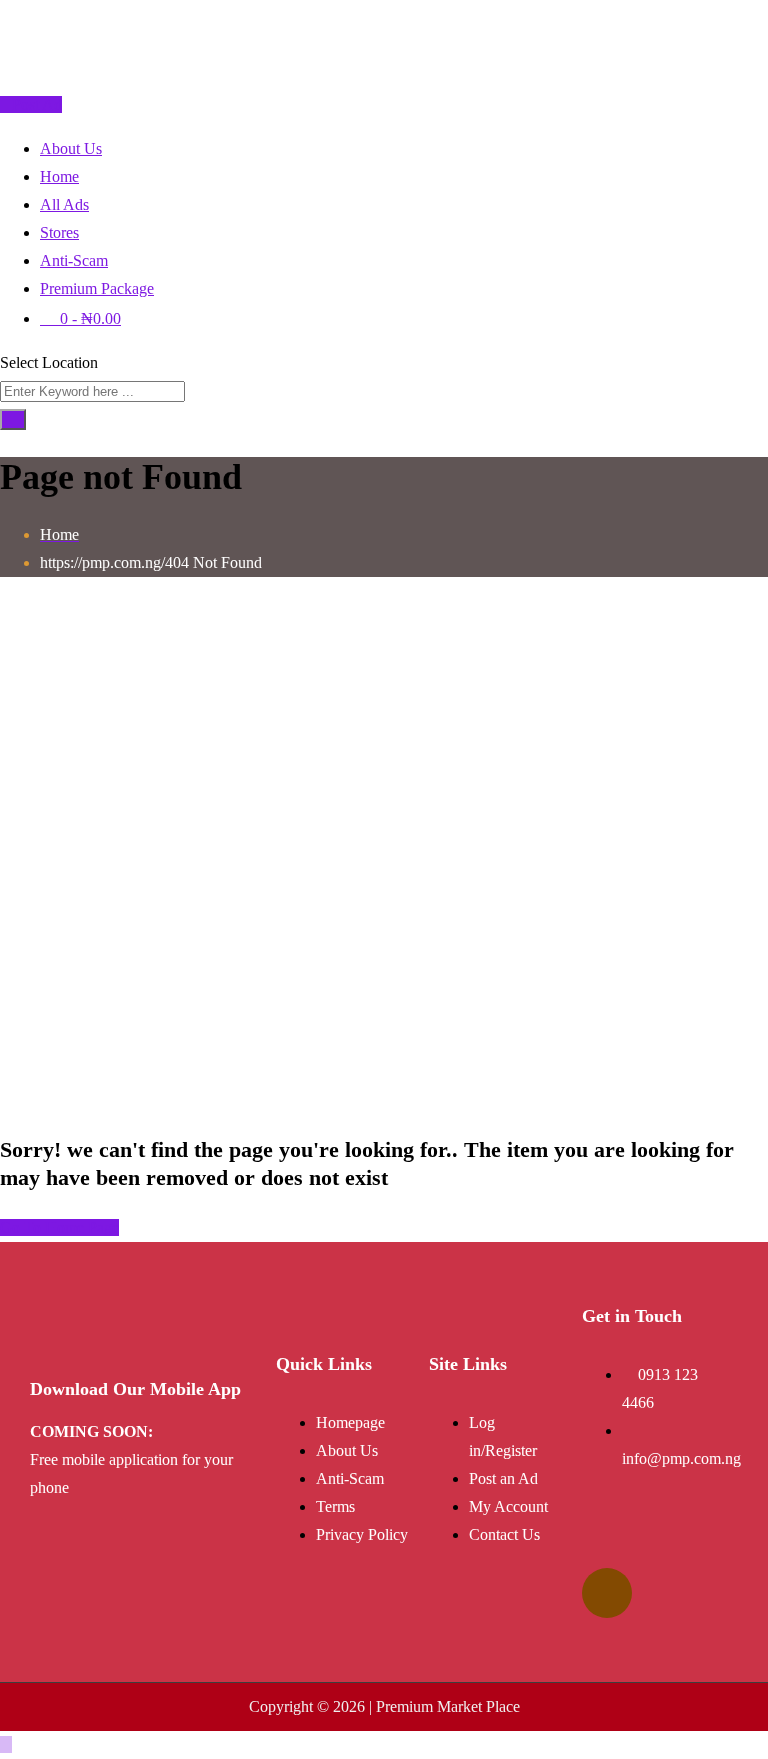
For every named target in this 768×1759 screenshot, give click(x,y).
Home (59, 176)
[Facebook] (607, 1534)
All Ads (64, 204)
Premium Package (97, 288)
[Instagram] (607, 1593)
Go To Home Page (59, 1227)
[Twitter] (671, 1534)
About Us (71, 148)
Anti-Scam (74, 260)
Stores (59, 232)
